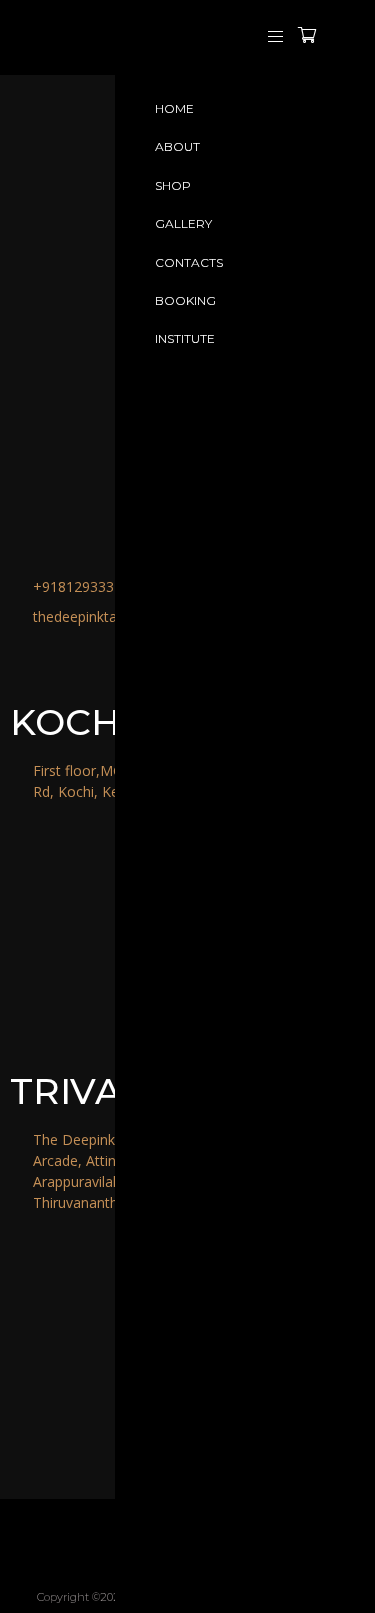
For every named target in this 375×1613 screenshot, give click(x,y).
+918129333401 (85, 586)
